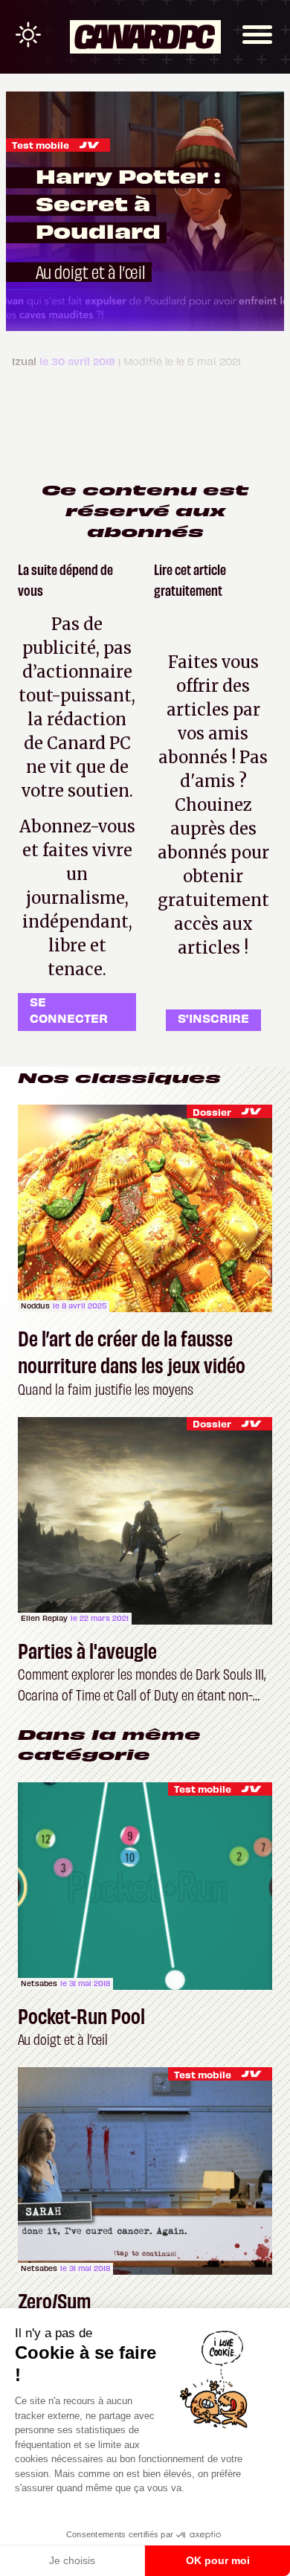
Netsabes (39, 1983)
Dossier (212, 1112)
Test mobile (41, 145)
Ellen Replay (44, 1618)
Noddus (35, 1305)
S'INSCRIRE (213, 1018)
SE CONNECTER (69, 1010)
